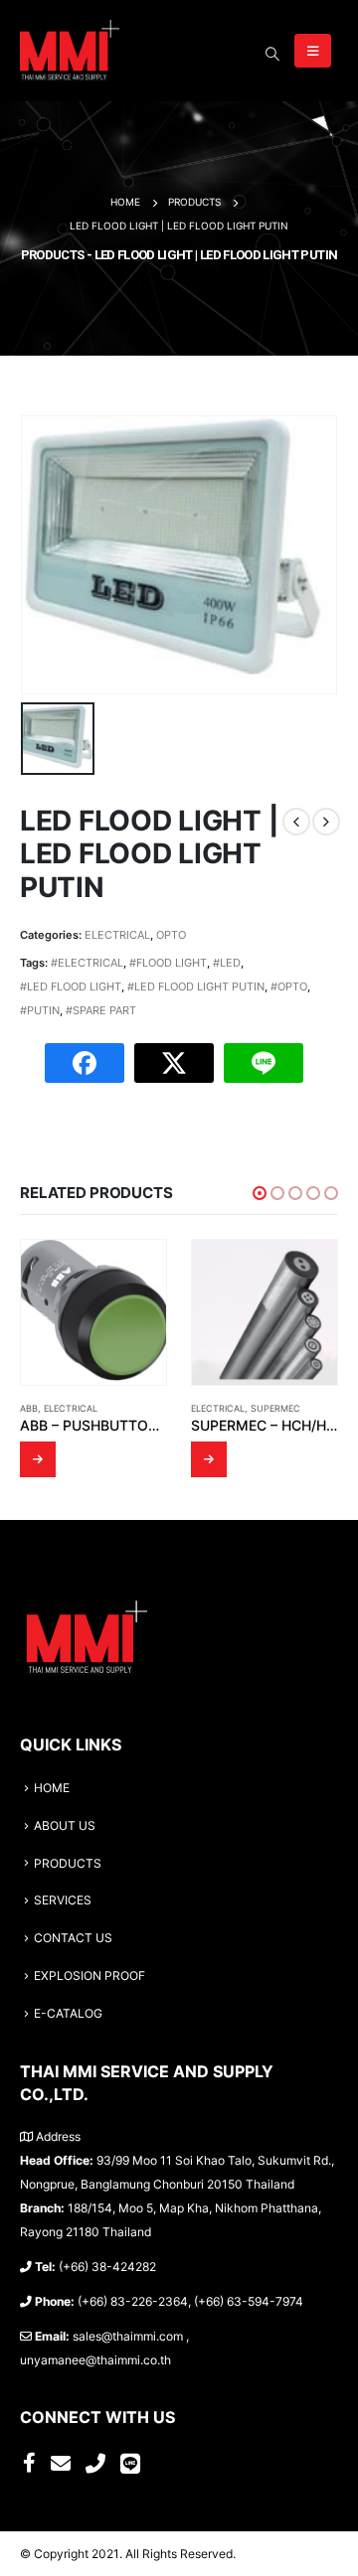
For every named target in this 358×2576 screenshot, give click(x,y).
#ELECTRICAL (87, 963)
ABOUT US (65, 1826)
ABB (29, 1408)
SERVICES (63, 1900)
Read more (38, 1459)
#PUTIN (40, 1010)
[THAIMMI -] (70, 51)
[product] (93, 1312)
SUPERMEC (275, 1408)
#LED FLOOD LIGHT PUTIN (196, 986)
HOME (52, 1788)
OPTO (171, 935)
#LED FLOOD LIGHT (71, 986)
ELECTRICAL (117, 935)
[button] (260, 1193)
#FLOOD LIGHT (168, 963)
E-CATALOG (68, 2014)
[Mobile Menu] (313, 51)
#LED (227, 963)
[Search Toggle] (272, 54)
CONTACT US (73, 1938)
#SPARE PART (101, 1010)
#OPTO (289, 986)
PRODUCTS (68, 1864)
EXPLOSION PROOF (89, 1976)
